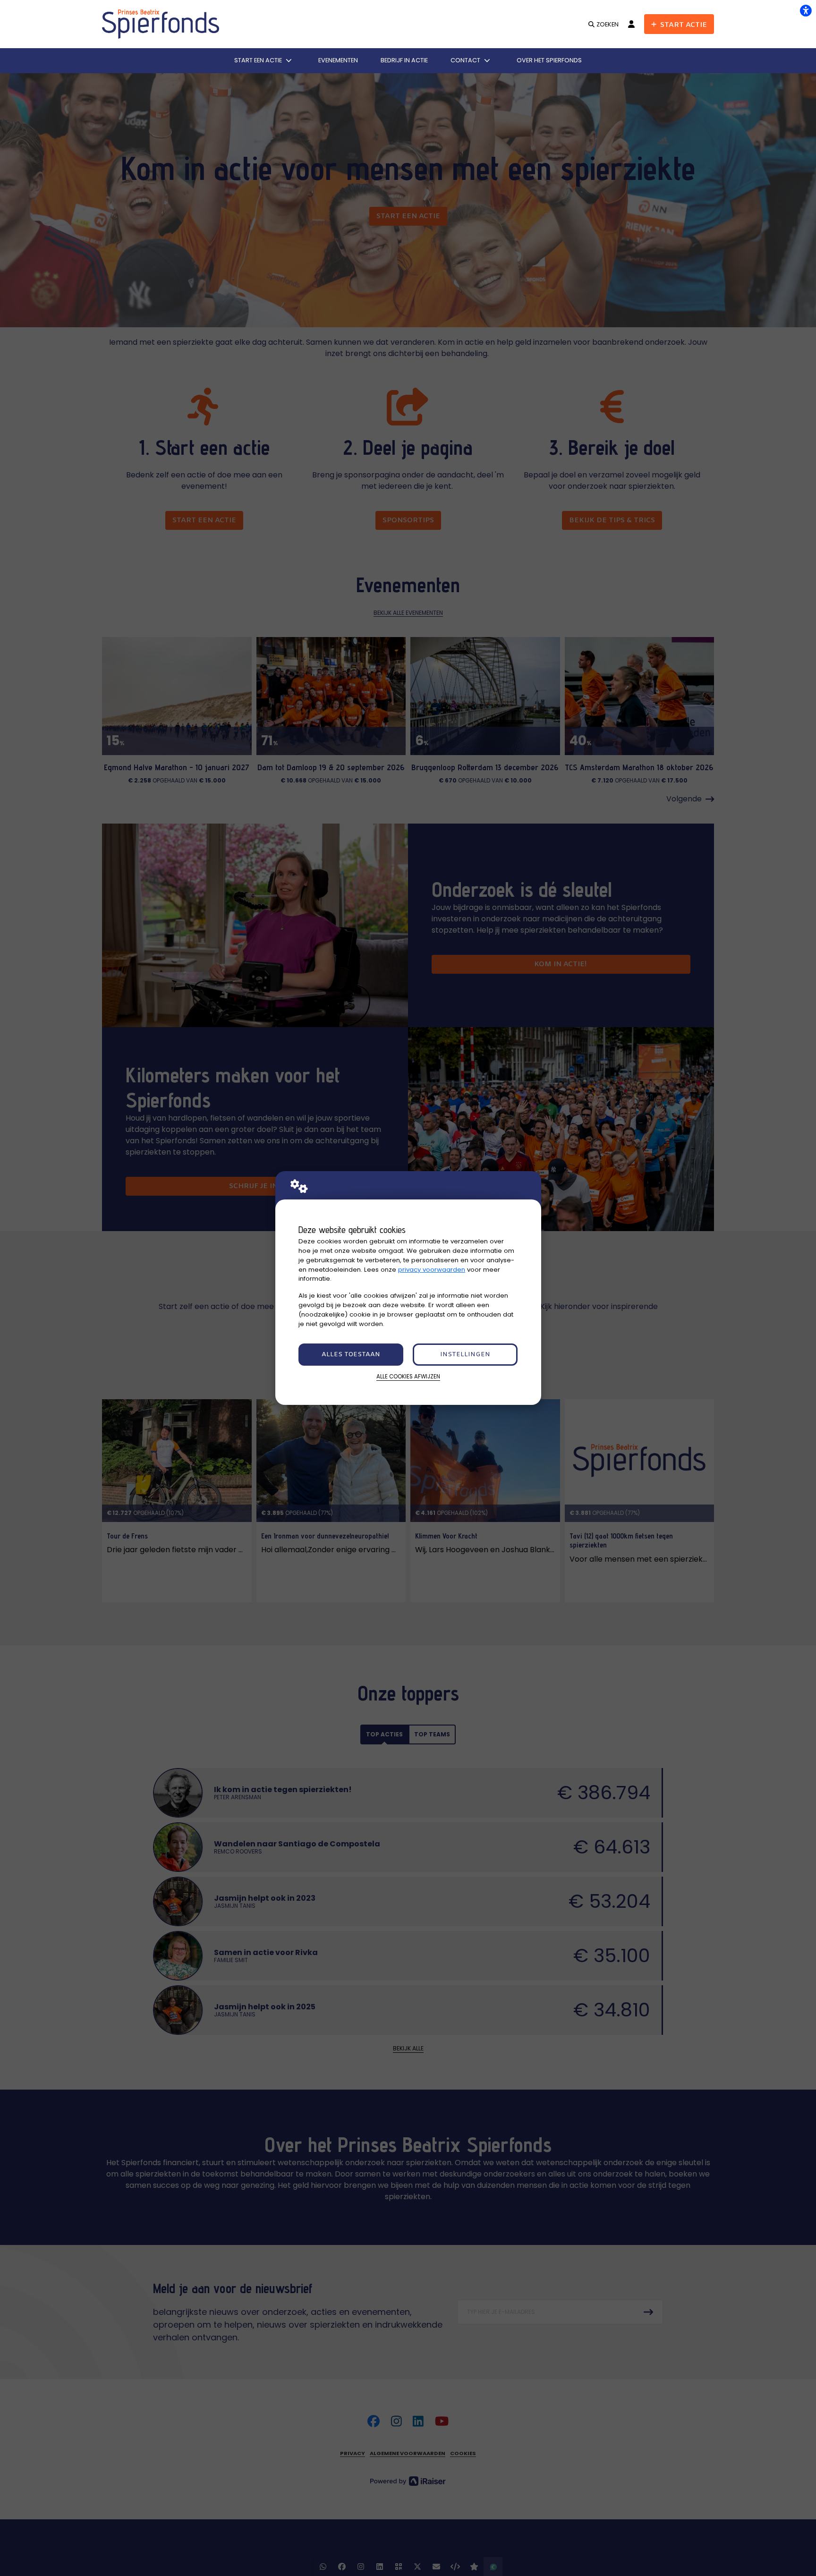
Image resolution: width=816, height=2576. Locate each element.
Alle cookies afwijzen (408, 1377)
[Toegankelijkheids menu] (806, 10)
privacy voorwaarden (432, 1270)
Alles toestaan (351, 1355)
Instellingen (465, 1355)
